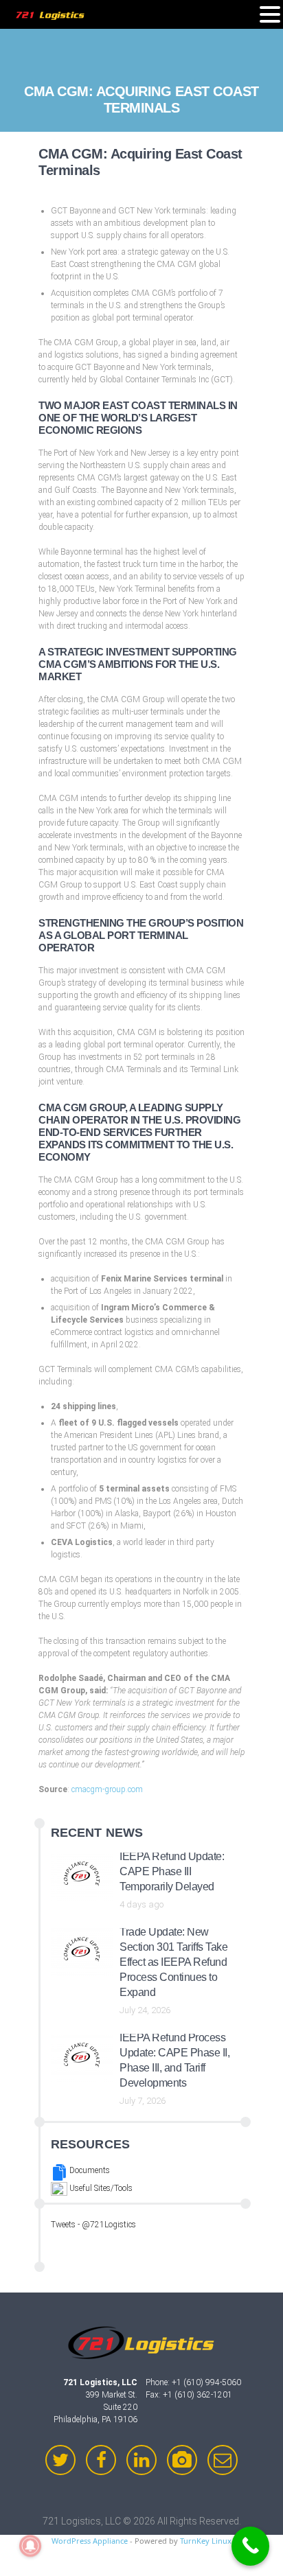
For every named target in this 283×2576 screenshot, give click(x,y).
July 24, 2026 (145, 2010)
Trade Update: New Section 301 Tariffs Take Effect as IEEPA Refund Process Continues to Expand (173, 1962)
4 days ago (141, 1904)
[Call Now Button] (250, 2546)
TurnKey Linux (206, 2541)
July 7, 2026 (143, 2101)
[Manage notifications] (30, 2546)
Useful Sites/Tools (100, 2188)
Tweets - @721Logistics (93, 2225)
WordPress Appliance (90, 2541)
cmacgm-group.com (107, 1789)
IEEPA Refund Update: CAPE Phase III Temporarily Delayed (172, 1871)
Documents (89, 2170)
